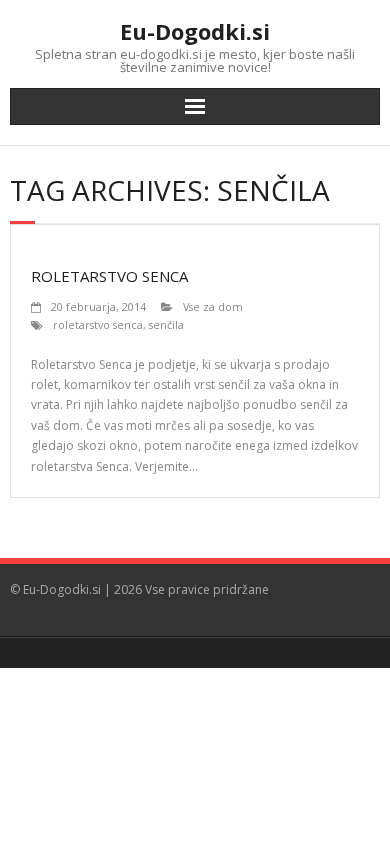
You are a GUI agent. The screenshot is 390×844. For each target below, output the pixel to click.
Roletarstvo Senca (109, 276)
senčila (166, 324)
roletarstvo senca (98, 324)
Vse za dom (213, 306)
